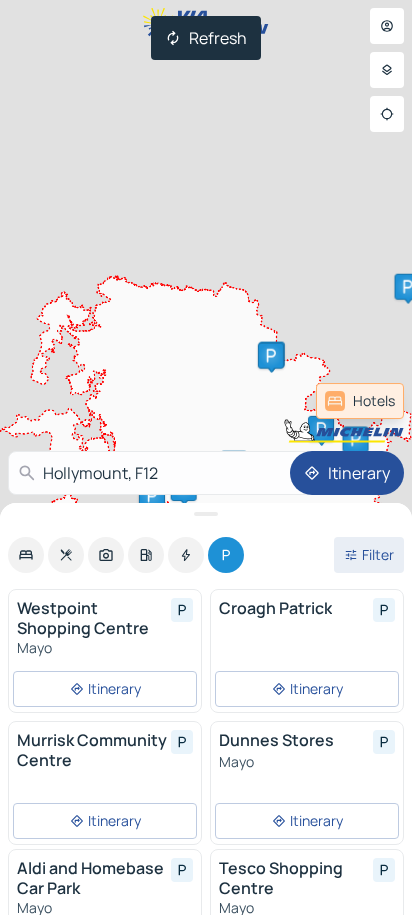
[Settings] (387, 70)
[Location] (387, 114)
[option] (26, 555)
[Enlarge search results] (206, 514)
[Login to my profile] (387, 26)
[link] (360, 401)
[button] (321, 429)
